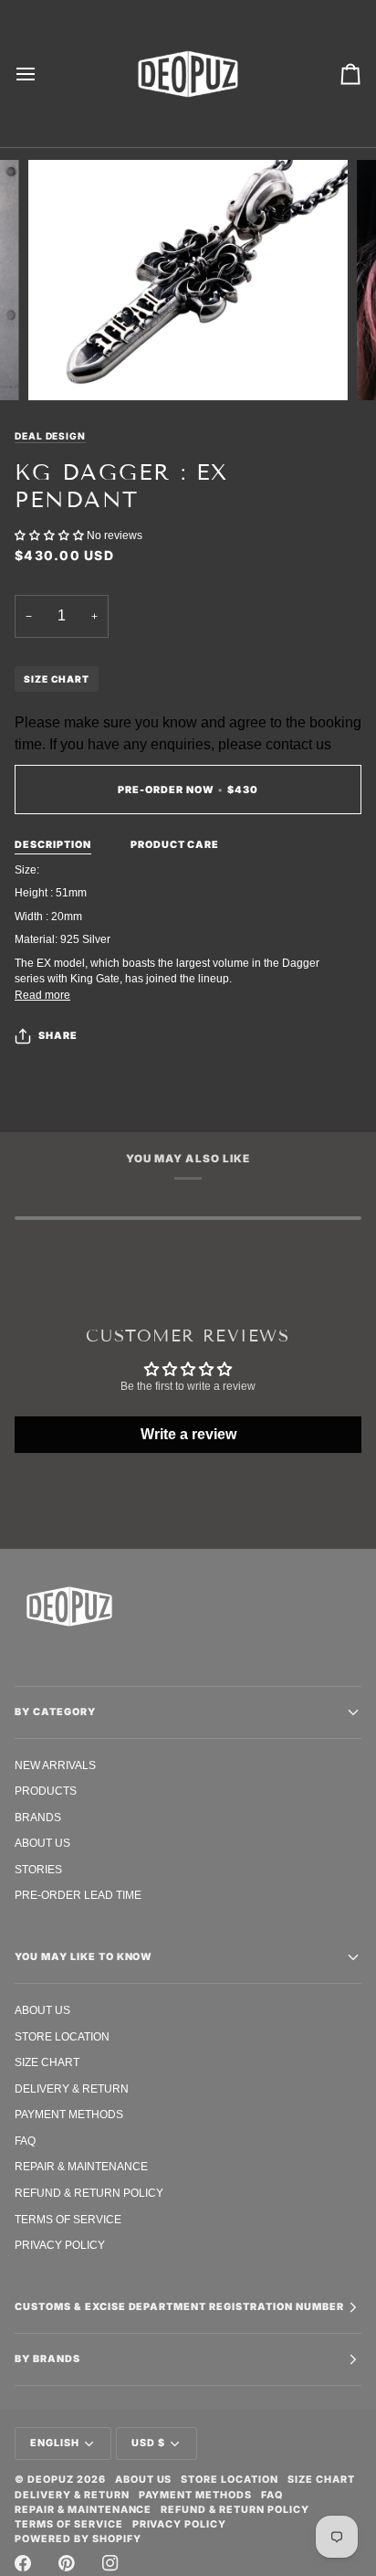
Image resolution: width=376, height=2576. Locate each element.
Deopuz (51, 2480)
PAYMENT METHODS (69, 2114)
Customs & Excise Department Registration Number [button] (179, 2307)
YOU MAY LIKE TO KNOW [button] (84, 1957)
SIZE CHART (57, 679)
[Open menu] (42, 74)
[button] (51, 535)
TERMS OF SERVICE (68, 2219)
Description (53, 845)
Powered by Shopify (78, 2539)
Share (58, 1036)
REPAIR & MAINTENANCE (81, 2166)
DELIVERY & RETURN (72, 2088)
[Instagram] (110, 2563)
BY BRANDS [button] (47, 2359)
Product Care (175, 845)
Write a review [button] (188, 1434)
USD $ (148, 2443)
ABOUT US (42, 1843)
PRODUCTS (46, 1791)
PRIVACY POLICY (60, 2245)
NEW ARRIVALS (55, 1765)
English (55, 2443)
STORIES (38, 1869)
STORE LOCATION (62, 2036)
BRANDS (38, 1817)
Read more (42, 995)
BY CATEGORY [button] (55, 1712)
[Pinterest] (67, 2563)
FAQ (25, 2141)
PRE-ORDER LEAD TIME (78, 1895)
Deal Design (50, 436)
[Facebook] (23, 2563)
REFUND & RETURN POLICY (89, 2193)
